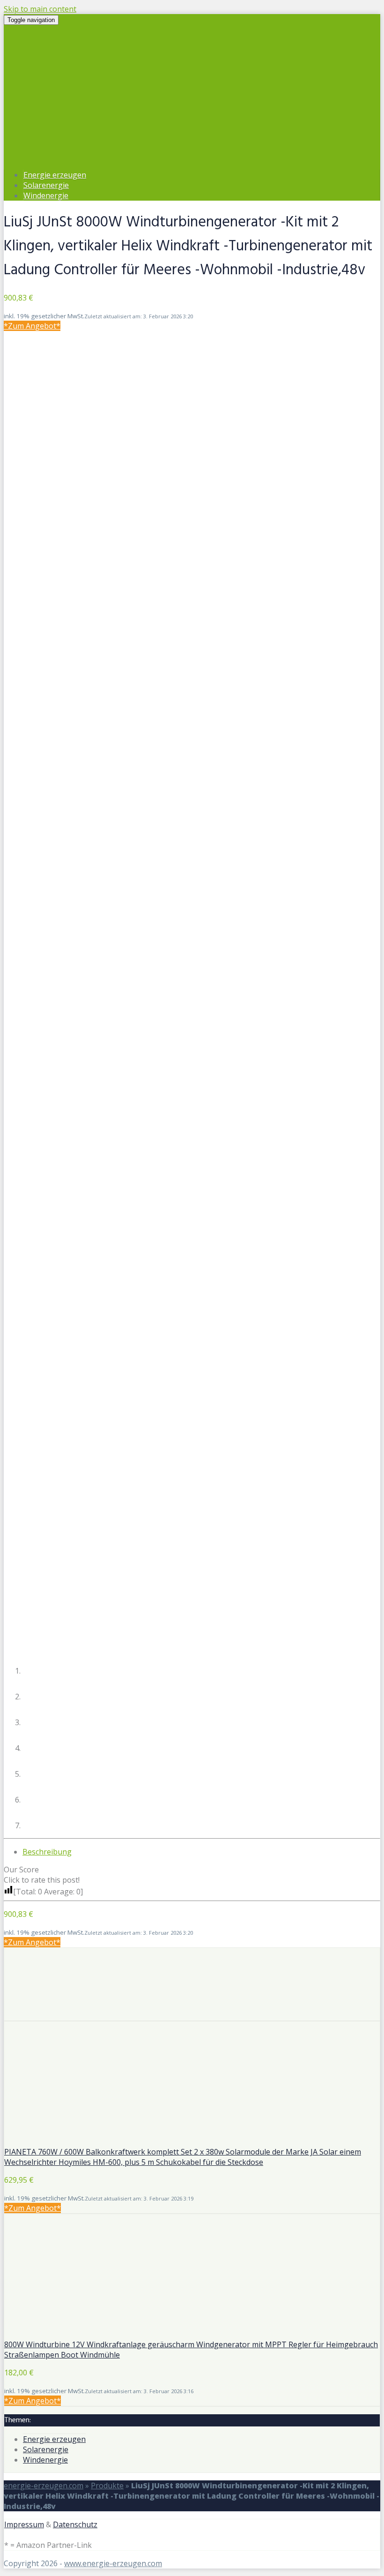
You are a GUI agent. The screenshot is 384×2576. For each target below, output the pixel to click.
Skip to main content (40, 9)
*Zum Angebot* (32, 326)
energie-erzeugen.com (44, 2486)
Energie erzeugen (55, 175)
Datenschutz (75, 2524)
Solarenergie (46, 185)
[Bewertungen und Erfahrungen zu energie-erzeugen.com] (192, 2015)
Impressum (24, 2524)
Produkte (107, 2486)
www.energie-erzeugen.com (113, 2563)
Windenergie (46, 195)
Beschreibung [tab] (47, 1852)
